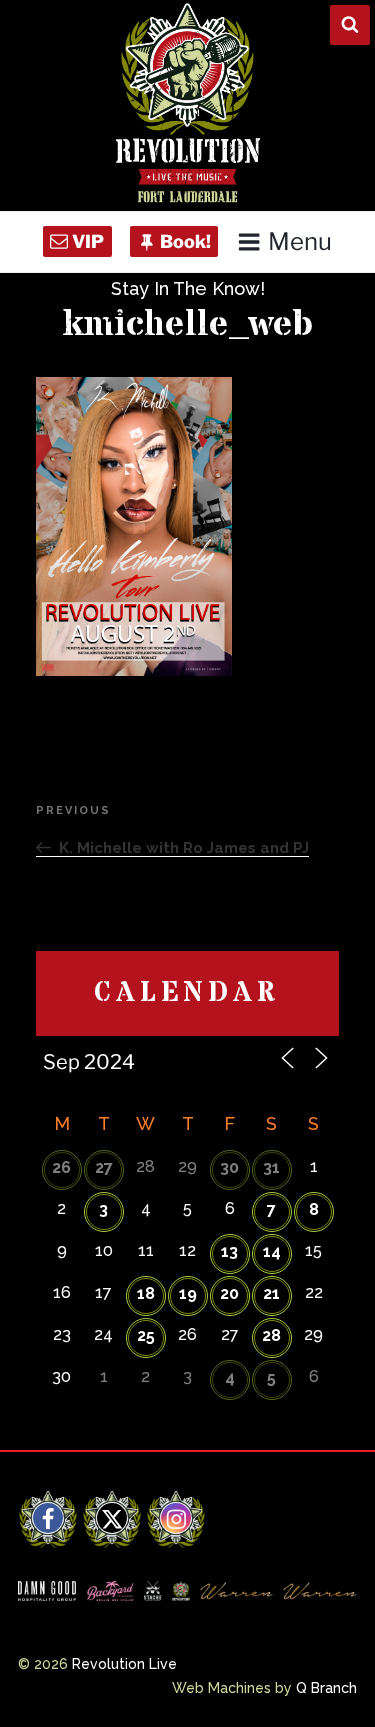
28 (271, 1335)
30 (229, 1167)
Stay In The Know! (188, 288)
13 (229, 1251)
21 (271, 1293)
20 (229, 1293)
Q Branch (326, 1688)
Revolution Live (124, 1664)
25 (146, 1335)
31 (271, 1167)
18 (146, 1293)
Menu (300, 241)
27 (104, 1167)
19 (188, 1293)
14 (272, 1251)
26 (61, 1167)
